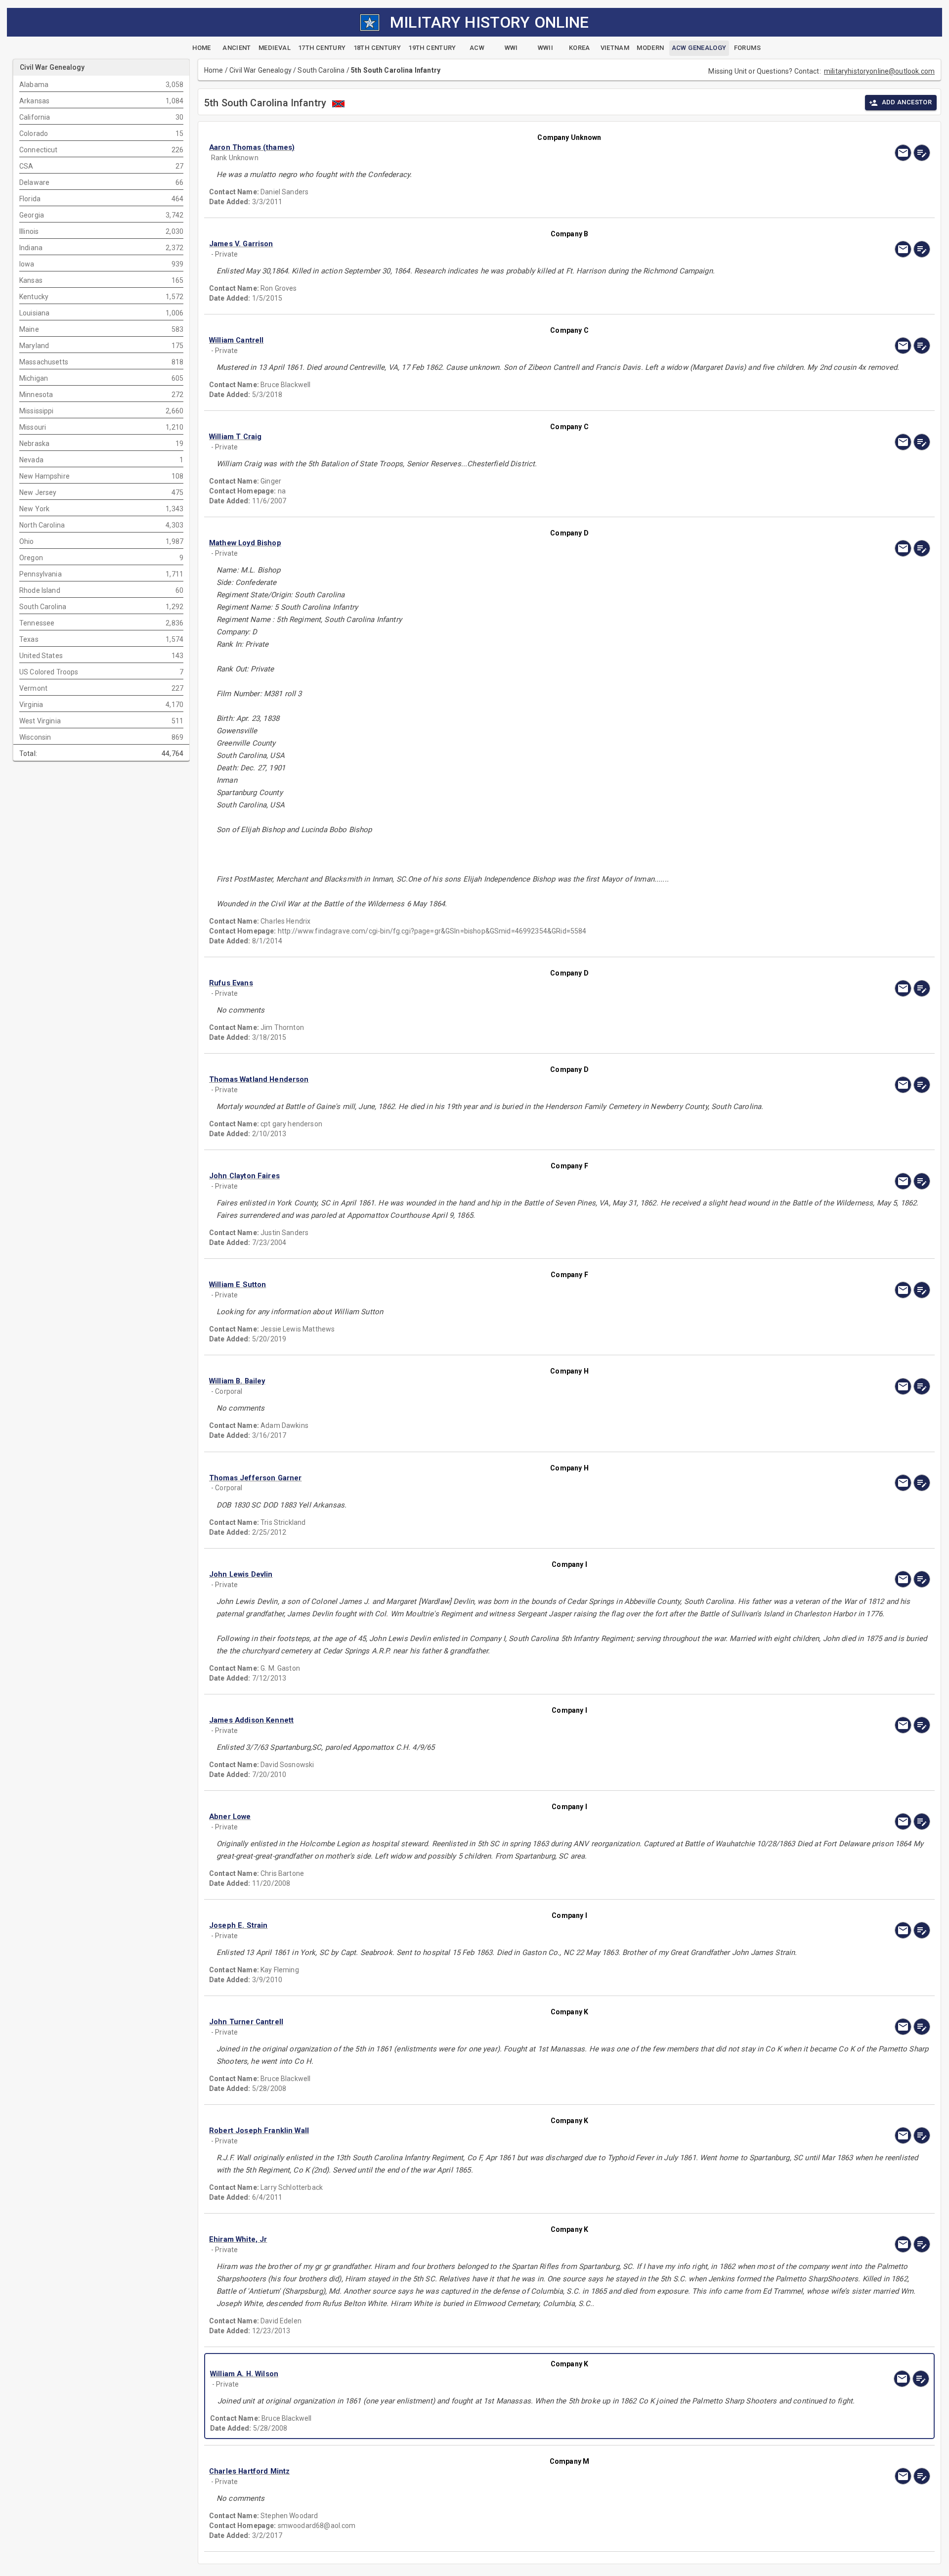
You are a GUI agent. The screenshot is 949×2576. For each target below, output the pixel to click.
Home (214, 70)
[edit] (922, 153)
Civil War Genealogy (260, 70)
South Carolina (321, 70)
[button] (461, 148)
